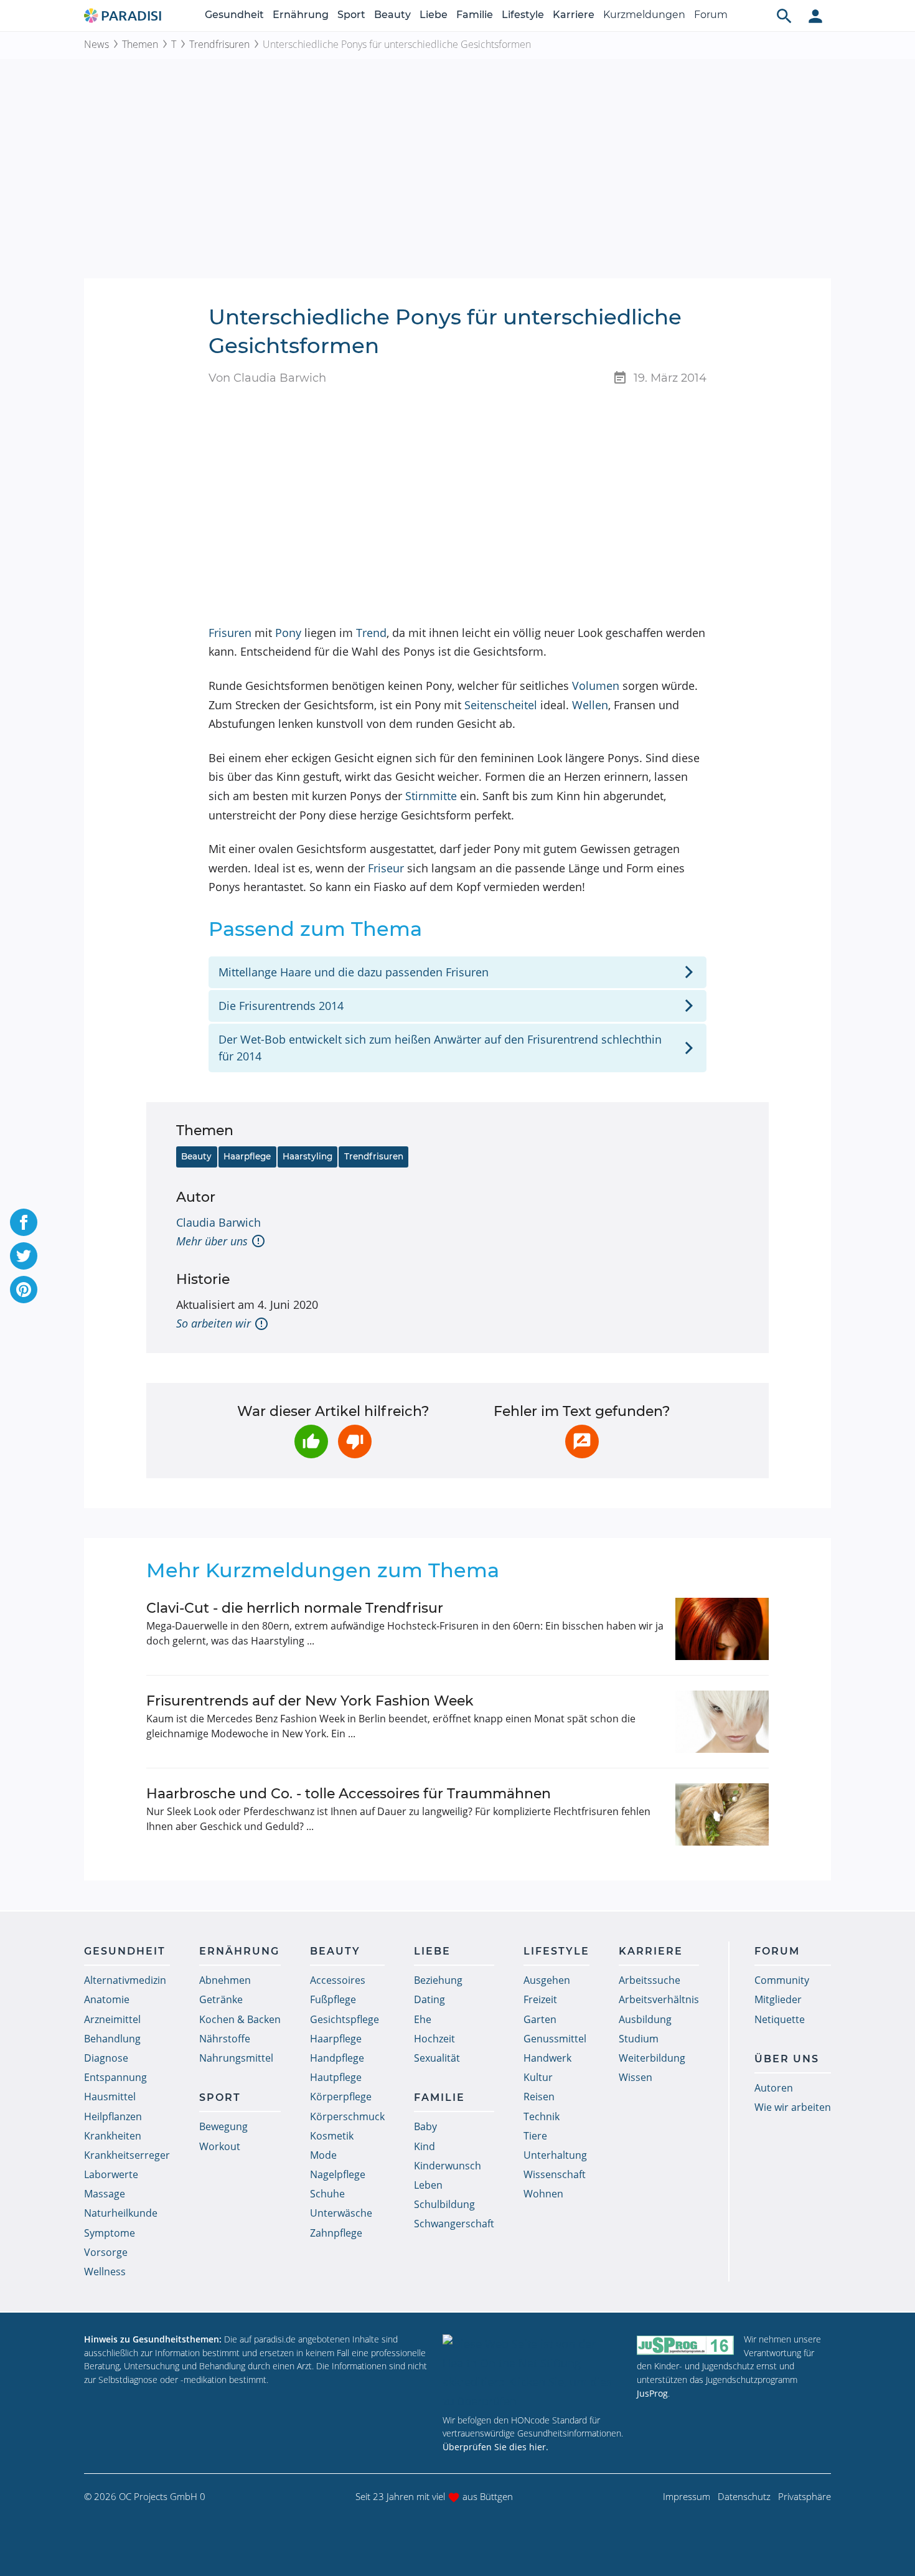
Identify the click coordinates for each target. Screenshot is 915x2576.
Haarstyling (307, 1156)
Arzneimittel (112, 2019)
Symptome (110, 2233)
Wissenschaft (555, 2174)
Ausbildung (645, 2019)
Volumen (596, 686)
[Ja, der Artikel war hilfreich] (311, 1441)
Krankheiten (113, 2136)
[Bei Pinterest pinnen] (24, 1290)
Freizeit (540, 1999)
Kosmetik (332, 2136)
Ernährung (301, 15)
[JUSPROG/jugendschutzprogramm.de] (685, 2345)
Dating (429, 1999)
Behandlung (112, 2039)
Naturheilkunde (121, 2213)
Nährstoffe (225, 2039)
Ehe (423, 2019)
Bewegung (223, 2126)
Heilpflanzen (113, 2116)
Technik (542, 2116)
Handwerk (547, 2058)
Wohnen (543, 2194)
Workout (220, 2146)
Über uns (787, 2059)
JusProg (652, 2393)
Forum (711, 15)
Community (782, 1980)
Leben (428, 2185)
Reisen (539, 2097)
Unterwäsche (341, 2213)
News (96, 44)
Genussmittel (555, 2039)
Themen (140, 44)
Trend (371, 633)
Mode (323, 2155)
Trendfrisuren (219, 44)
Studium (639, 2039)
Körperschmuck (347, 2116)
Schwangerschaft (454, 2224)
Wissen (636, 2077)
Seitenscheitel (501, 705)
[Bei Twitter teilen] (24, 1256)
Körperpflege (341, 2097)
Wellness (105, 2272)
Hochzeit (434, 2039)
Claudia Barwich (218, 1222)
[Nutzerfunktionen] (815, 16)
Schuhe (327, 2194)
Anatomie (107, 1999)
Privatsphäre (805, 2496)
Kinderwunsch (448, 2166)
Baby (425, 2126)
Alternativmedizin (125, 1980)
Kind (425, 2146)
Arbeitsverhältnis (659, 1999)
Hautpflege (336, 2077)
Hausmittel (110, 2097)
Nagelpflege (338, 2174)
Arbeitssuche (650, 1980)
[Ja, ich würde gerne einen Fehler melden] (582, 1441)
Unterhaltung (555, 2155)
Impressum (687, 2496)
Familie (475, 15)
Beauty (392, 15)
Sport (351, 15)
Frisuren (230, 633)
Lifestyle (523, 15)
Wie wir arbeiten (793, 2107)
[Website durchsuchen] (784, 16)
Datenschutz (744, 2496)
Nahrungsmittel (236, 2058)
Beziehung (438, 1980)
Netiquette (780, 2019)
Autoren (774, 2088)
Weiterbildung (652, 2058)
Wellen (590, 705)
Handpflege (337, 2058)
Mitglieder (778, 1999)
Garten (540, 2019)
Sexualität (437, 2058)
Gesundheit (234, 15)
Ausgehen (547, 1980)
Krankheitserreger (127, 2155)
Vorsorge (106, 2252)
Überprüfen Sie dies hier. (495, 2447)
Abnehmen (225, 1980)
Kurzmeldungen (644, 15)
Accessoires (338, 1980)
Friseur (386, 868)
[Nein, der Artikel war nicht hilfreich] (355, 1441)
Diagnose (106, 2058)
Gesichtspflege (345, 2019)
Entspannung (115, 2077)
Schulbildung (444, 2204)
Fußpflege (333, 1999)
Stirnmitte (431, 796)
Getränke (221, 1999)
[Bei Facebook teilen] (24, 1222)
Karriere (574, 15)
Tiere (535, 2136)
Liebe (434, 15)
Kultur (538, 2077)
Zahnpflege (336, 2233)
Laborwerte (111, 2174)
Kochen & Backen (240, 2019)
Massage (105, 2194)
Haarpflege (247, 1156)
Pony (288, 633)
